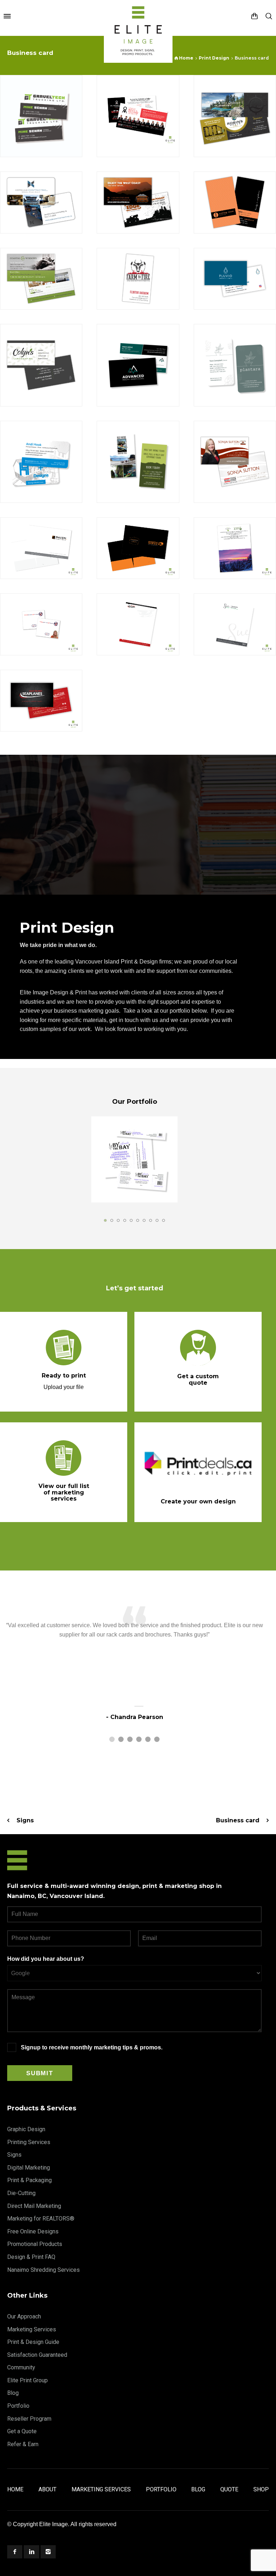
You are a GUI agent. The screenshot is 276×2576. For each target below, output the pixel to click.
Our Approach (24, 2316)
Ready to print (64, 1376)
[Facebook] (15, 2552)
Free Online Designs (33, 2231)
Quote (229, 2489)
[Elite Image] (138, 16)
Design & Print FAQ (31, 2257)
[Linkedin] (31, 2552)
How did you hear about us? (46, 1959)
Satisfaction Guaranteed (37, 2355)
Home (15, 2489)
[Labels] (134, 1159)
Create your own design (198, 1501)
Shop (261, 2489)
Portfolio (18, 2406)
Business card (238, 1820)
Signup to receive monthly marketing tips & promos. (92, 2047)
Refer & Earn (23, 2444)
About (47, 2489)
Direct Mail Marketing (34, 2206)
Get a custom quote (198, 1379)
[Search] (269, 16)
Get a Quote (22, 2431)
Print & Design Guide (33, 2342)
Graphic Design (26, 2129)
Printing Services (29, 2142)
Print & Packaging (29, 2180)
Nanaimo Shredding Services (43, 2270)
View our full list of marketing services (64, 1492)
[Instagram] (48, 2552)
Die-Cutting (21, 2193)
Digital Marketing (29, 2168)
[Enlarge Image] (41, 116)
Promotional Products (35, 2244)
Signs (25, 1820)
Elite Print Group (27, 2380)
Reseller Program (29, 2419)
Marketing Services (32, 2329)
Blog (13, 2393)
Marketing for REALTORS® (41, 2219)
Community (21, 2367)
